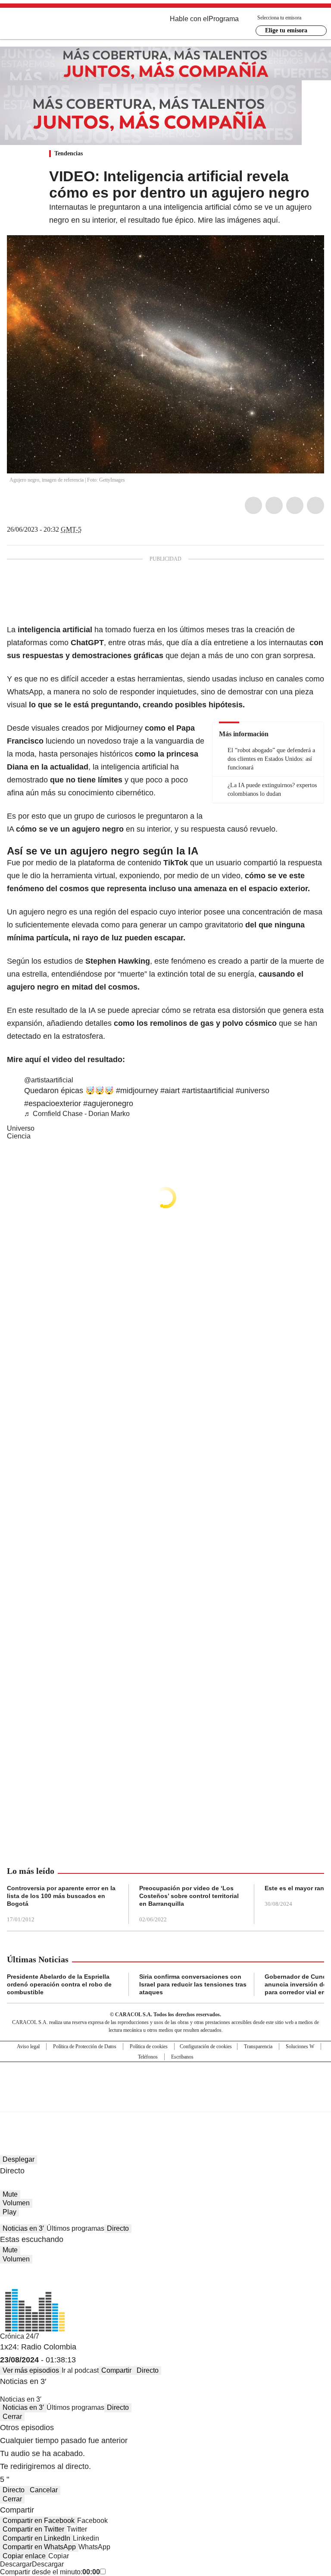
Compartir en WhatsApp (39, 2547)
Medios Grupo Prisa (166, 2102)
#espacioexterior (53, 1104)
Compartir (116, 2370)
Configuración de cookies (206, 2046)
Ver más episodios (31, 2370)
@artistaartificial (49, 1080)
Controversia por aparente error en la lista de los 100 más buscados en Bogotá (61, 1896)
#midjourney (137, 1091)
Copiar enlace (24, 2556)
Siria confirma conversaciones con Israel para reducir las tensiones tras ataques (193, 1984)
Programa (224, 19)
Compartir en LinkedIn (36, 2538)
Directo (118, 2228)
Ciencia (19, 1136)
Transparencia (258, 2046)
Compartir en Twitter (33, 2529)
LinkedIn (295, 505)
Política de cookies (149, 2046)
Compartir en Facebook (39, 2521)
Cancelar (44, 2490)
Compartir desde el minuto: (50, 2572)
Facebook (253, 505)
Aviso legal (28, 2046)
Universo (21, 1128)
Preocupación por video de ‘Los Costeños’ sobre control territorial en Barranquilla (189, 1896)
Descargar (16, 2564)
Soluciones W (300, 2046)
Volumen (16, 2203)
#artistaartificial (208, 1091)
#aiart (170, 1091)
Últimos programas (75, 2228)
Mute (10, 2194)
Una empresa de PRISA (165, 2081)
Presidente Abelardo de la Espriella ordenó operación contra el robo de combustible (59, 1984)
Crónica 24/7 (20, 2336)
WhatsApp (315, 505)
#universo (253, 1091)
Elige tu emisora (286, 30)
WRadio (54, 25)
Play (9, 2212)
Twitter (274, 505)
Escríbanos (182, 2057)
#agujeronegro (108, 1104)
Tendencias (69, 153)
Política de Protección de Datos (85, 2046)
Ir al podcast (80, 2370)
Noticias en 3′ (23, 2228)
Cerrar (12, 2417)
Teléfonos (148, 2057)
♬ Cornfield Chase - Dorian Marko (77, 1114)
